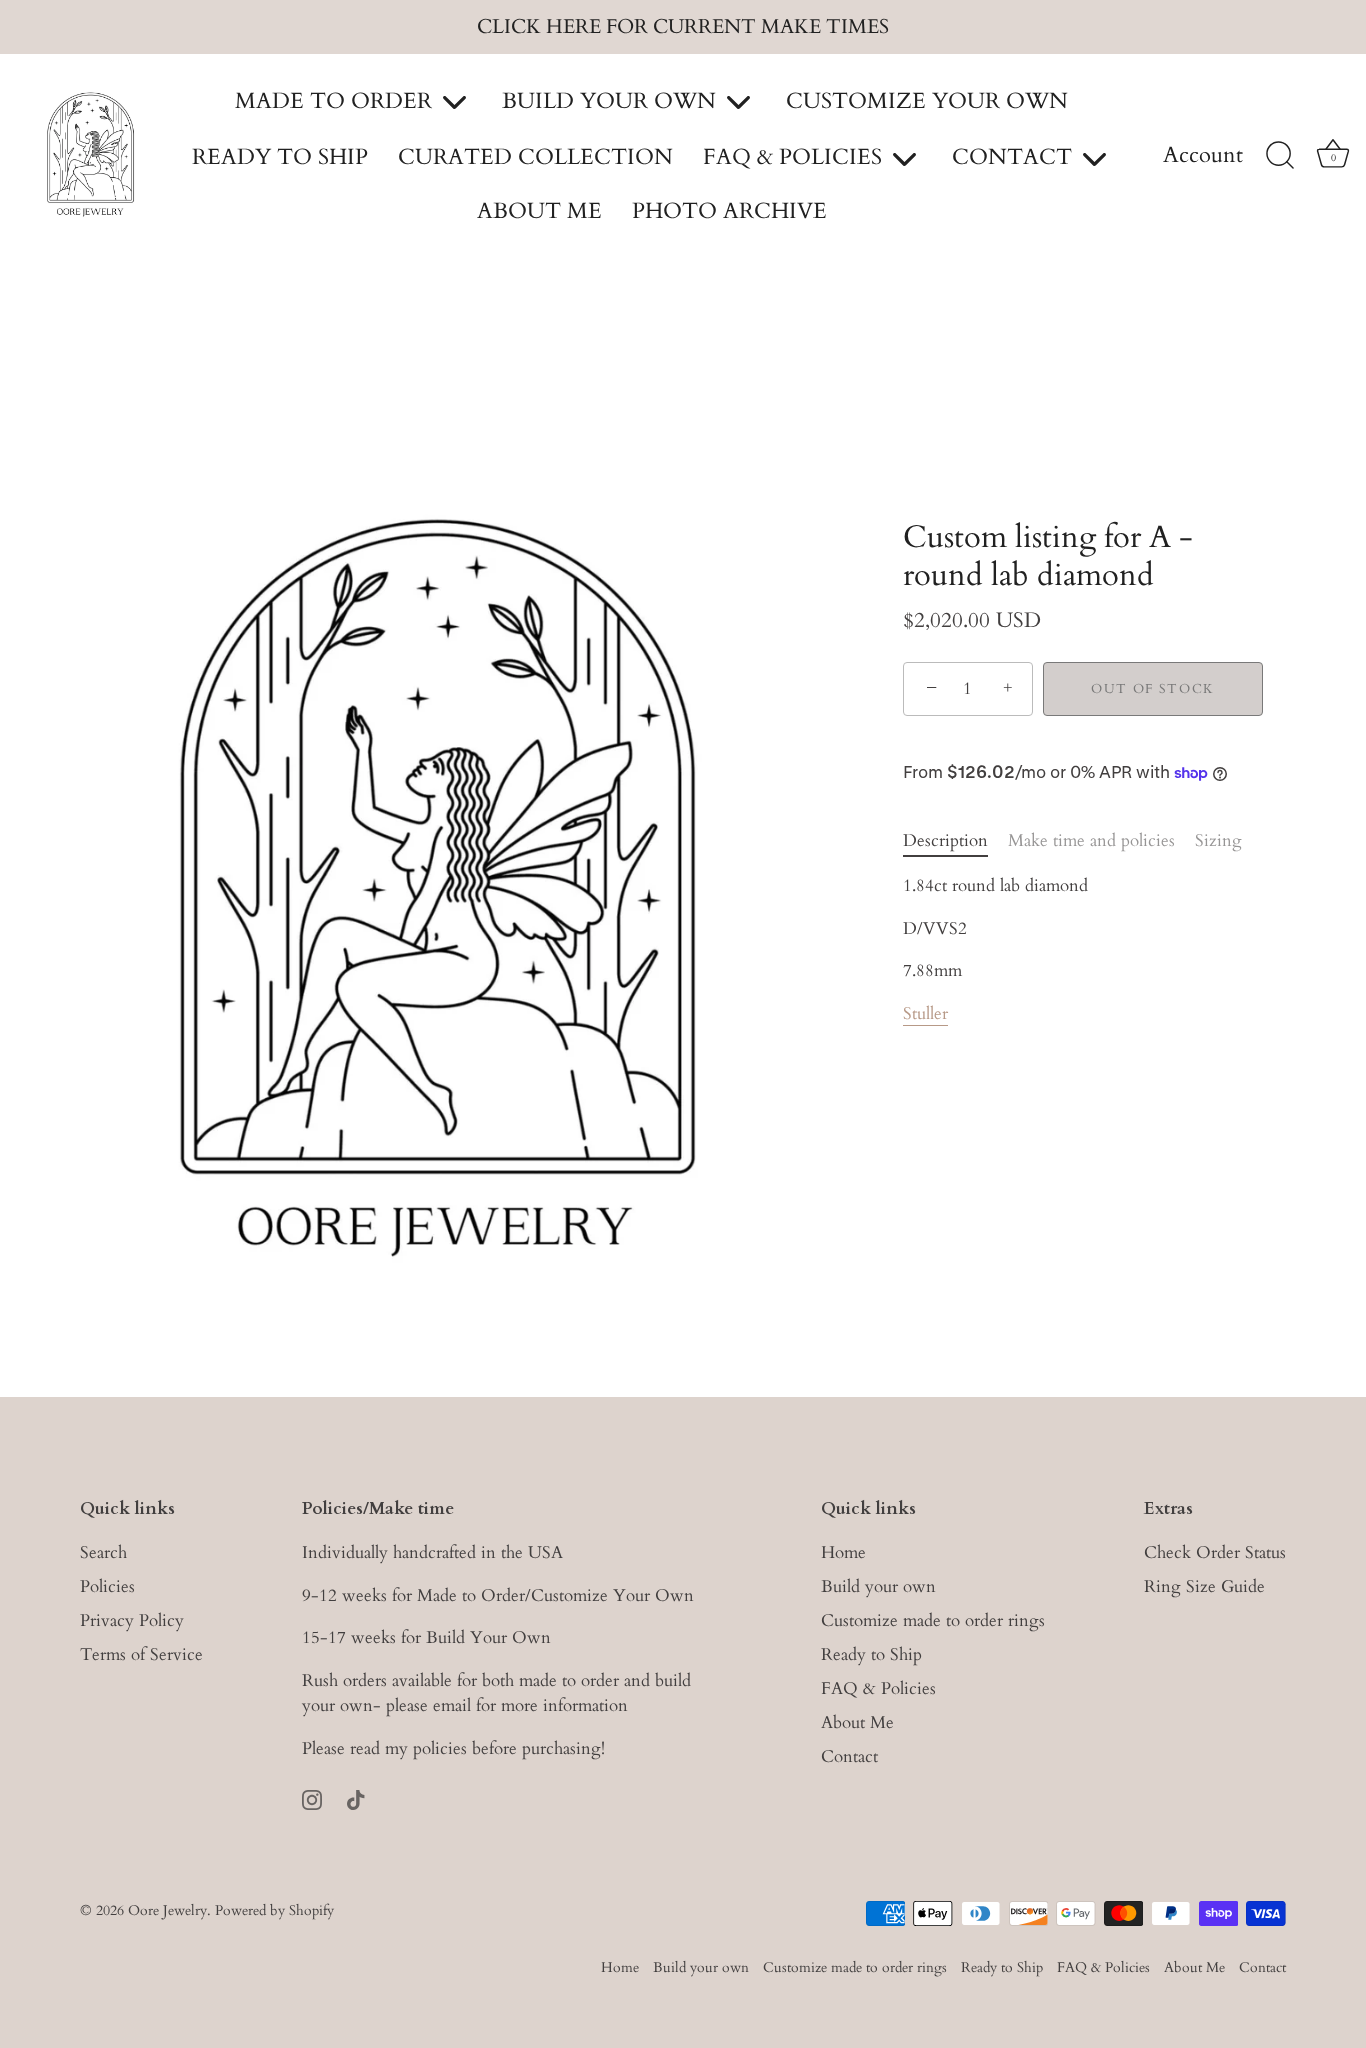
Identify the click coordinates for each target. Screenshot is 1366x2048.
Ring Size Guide (1204, 1586)
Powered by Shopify (274, 1910)
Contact (849, 1756)
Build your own (878, 1586)
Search (103, 1552)
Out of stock (1153, 689)
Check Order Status (1215, 1552)
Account (1203, 156)
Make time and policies (1091, 840)
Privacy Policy (132, 1620)
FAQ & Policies (878, 1688)
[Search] (1280, 156)
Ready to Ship (871, 1654)
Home (843, 1552)
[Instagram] (312, 1797)
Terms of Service (141, 1654)
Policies (107, 1586)
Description (945, 840)
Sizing (1218, 840)
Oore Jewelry (167, 1910)
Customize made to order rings (933, 1620)
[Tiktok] (356, 1797)
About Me (857, 1722)
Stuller (925, 1013)
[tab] (955, 841)
